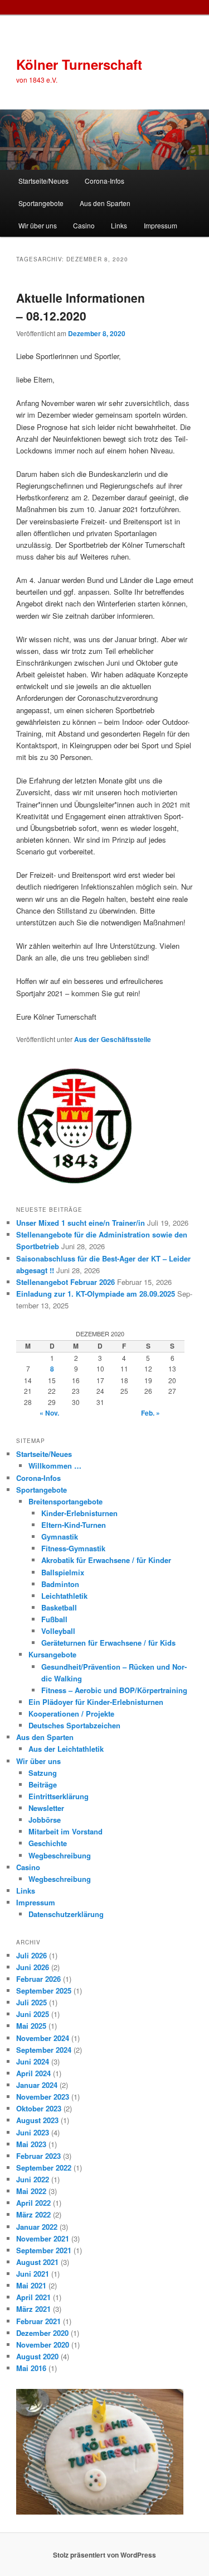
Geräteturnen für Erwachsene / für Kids (108, 1643)
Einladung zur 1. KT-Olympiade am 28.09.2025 (96, 1294)
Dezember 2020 (42, 2333)
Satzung (43, 1773)
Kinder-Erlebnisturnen (79, 1513)
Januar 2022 (37, 2227)
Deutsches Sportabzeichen (74, 1725)
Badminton (60, 1584)
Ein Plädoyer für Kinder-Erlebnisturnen (96, 1702)
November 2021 (43, 2238)
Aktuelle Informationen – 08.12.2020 (81, 307)
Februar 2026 (38, 1979)
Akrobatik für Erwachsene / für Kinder (106, 1560)
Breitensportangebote (65, 1501)
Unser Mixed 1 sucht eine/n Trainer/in (81, 1223)
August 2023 (37, 2120)
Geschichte (48, 1843)
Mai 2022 (31, 2191)
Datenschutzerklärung (66, 1914)
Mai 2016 (31, 2368)
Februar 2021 (38, 2321)
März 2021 (33, 2309)
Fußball (54, 1619)
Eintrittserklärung (59, 1796)
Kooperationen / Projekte (71, 1714)
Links (119, 225)
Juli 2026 (31, 1955)
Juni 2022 (33, 2179)
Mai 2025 (31, 2026)
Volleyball (58, 1631)
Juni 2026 (33, 1967)
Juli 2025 (31, 2002)
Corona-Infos (104, 181)
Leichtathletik (64, 1596)
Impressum (161, 225)
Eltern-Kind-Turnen (74, 1525)
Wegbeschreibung (60, 1855)
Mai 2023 (31, 2144)
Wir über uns (38, 225)
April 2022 (33, 2203)
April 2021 (33, 2297)
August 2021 (37, 2262)
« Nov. (49, 1413)
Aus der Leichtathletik (66, 1749)
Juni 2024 (33, 2061)
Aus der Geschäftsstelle (113, 1039)
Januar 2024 (37, 2085)
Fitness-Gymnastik (73, 1548)
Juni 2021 (33, 2274)
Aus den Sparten (105, 203)
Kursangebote (52, 1654)
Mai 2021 (31, 2285)
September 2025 (44, 1990)
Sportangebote (41, 203)
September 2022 (44, 2168)
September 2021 (44, 2250)
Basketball (59, 1607)
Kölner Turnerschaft (79, 64)
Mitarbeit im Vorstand (65, 1831)
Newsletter (46, 1808)
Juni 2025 (33, 2014)
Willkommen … (55, 1466)
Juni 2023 (33, 2132)
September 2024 (44, 2050)
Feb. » (150, 1413)
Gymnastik (60, 1536)
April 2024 (33, 2073)
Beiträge (43, 1784)
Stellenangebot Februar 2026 (65, 1282)
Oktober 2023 (39, 2108)
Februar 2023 (38, 2156)
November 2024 (43, 2038)
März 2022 (33, 2214)
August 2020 (37, 2356)
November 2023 (43, 2097)
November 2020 (43, 2345)
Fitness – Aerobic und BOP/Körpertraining (114, 1690)
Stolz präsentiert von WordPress (104, 2555)
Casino (84, 225)
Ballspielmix (63, 1572)
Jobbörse (45, 1820)
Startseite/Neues (43, 181)
